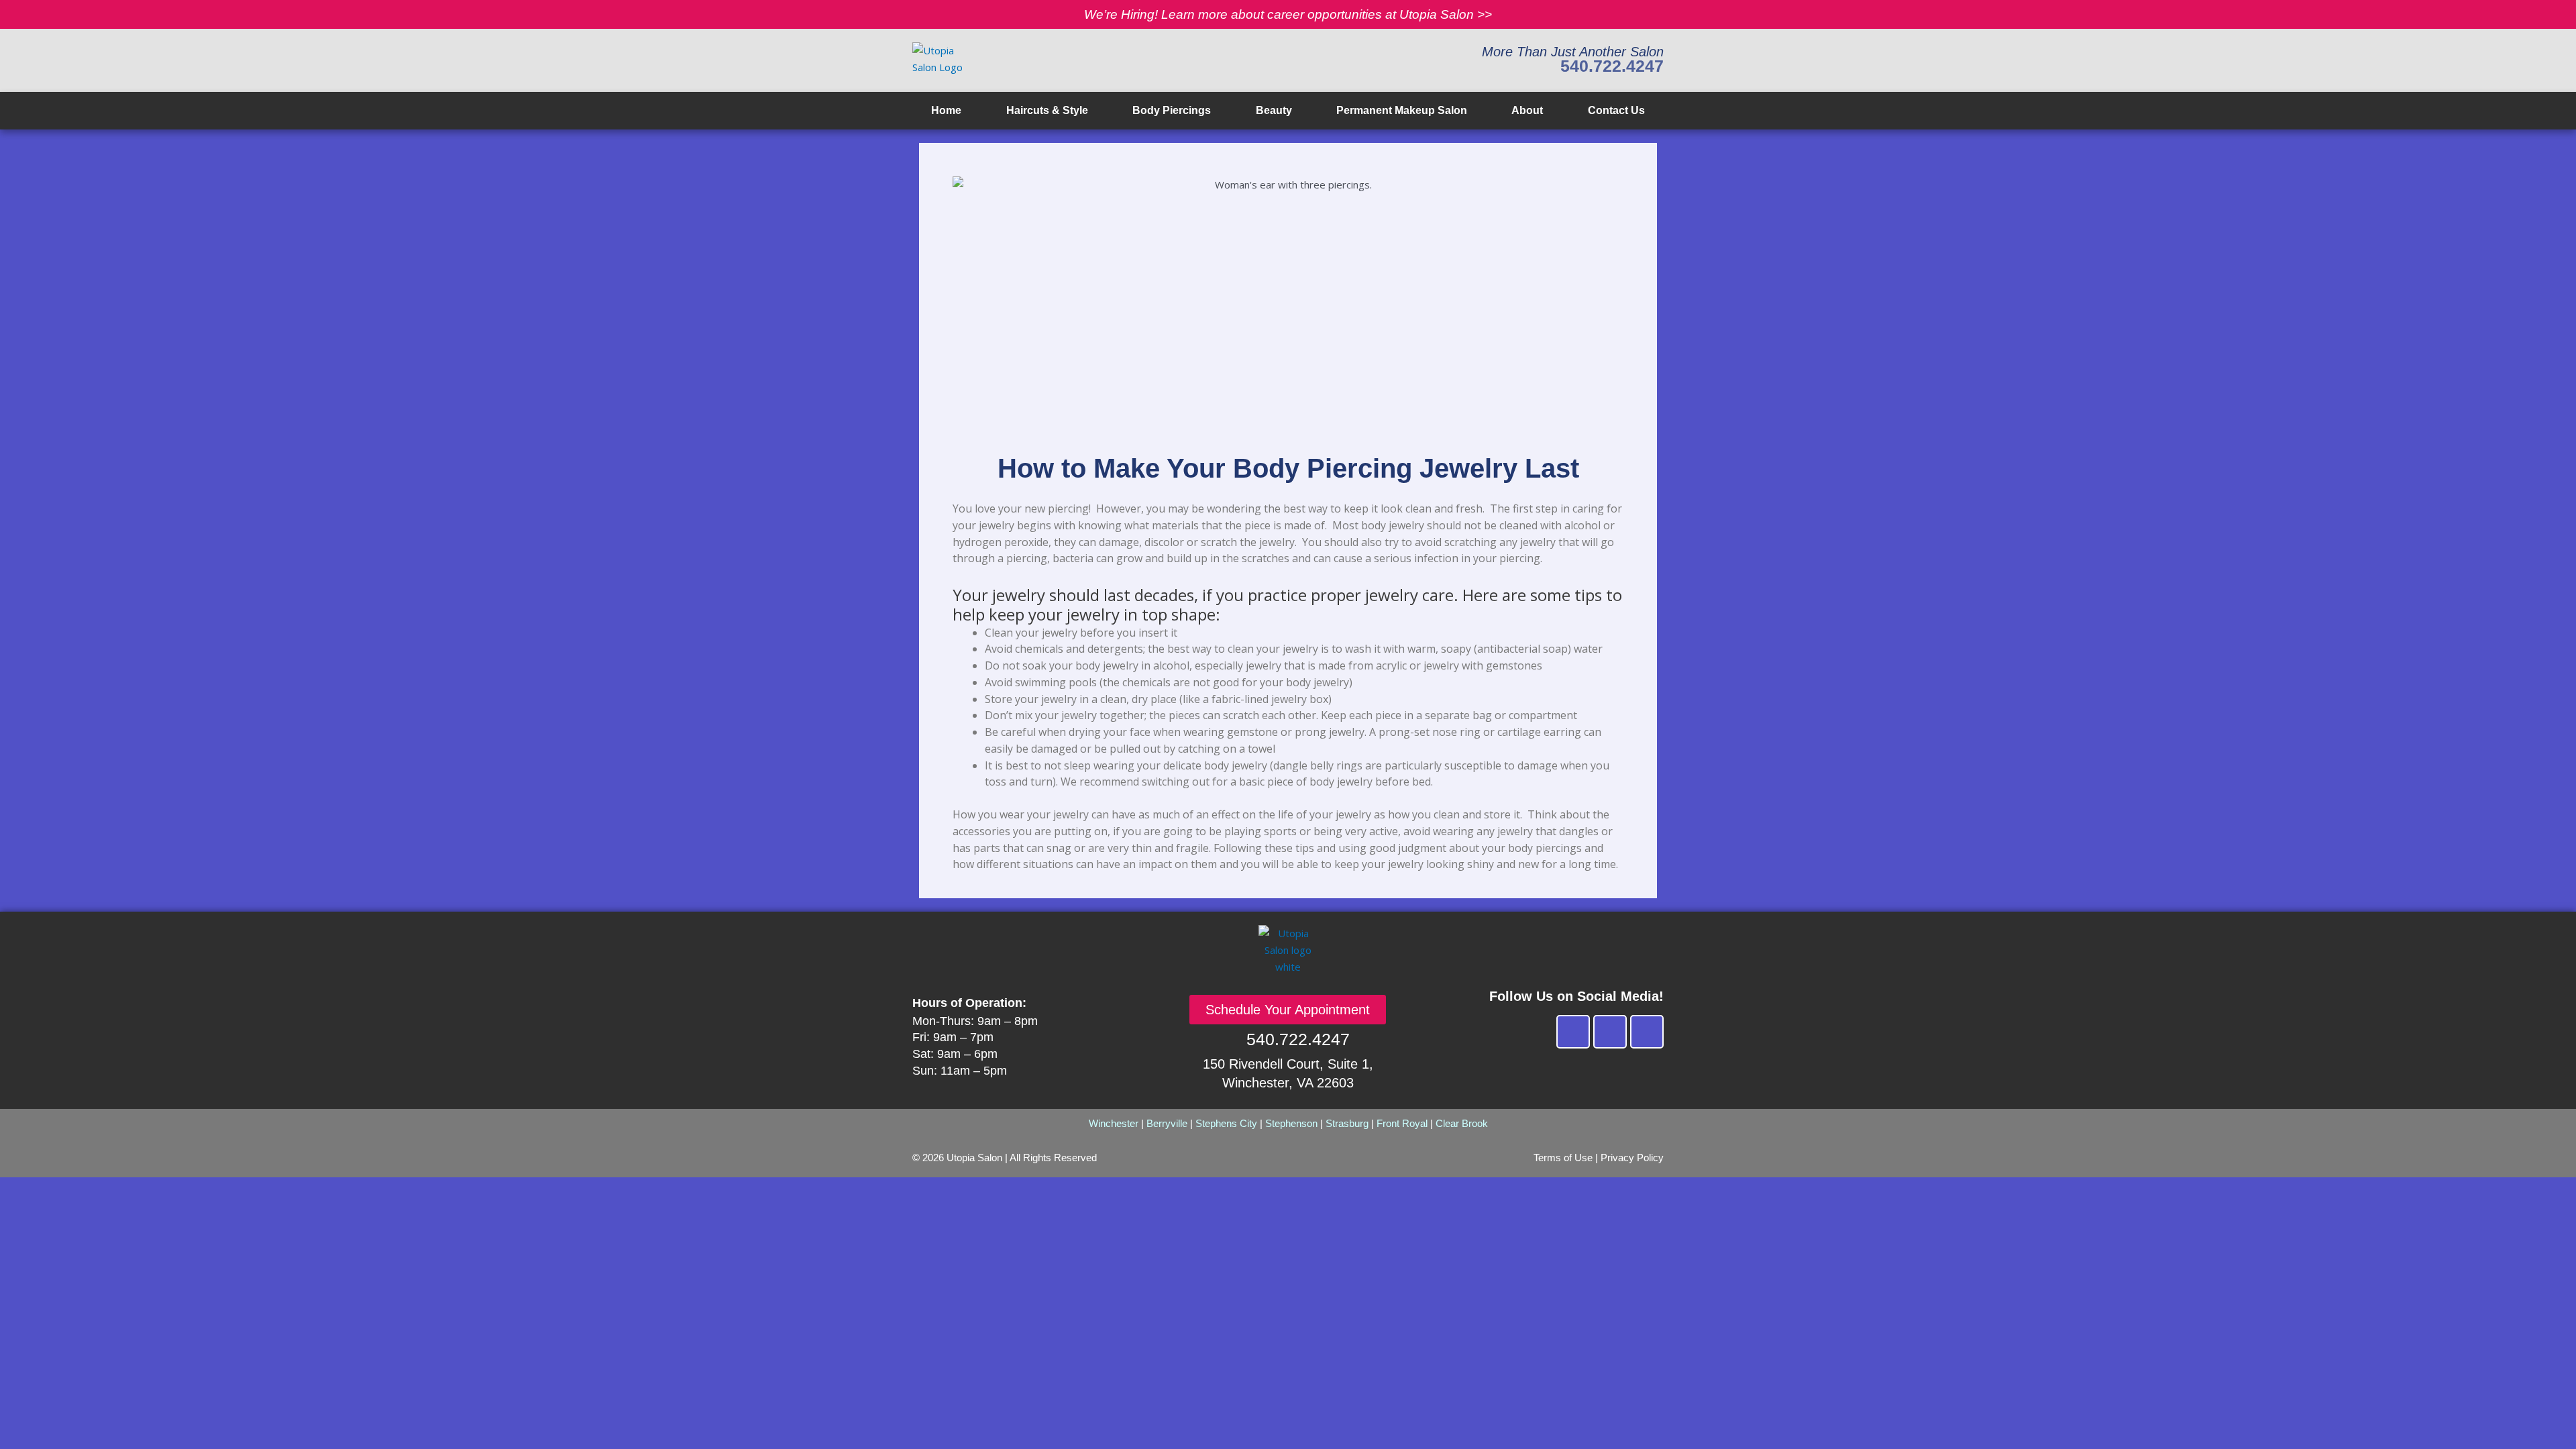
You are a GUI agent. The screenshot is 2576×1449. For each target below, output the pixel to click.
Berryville (1167, 1123)
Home (946, 110)
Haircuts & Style (1047, 110)
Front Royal (1402, 1123)
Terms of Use (1563, 1158)
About (1527, 110)
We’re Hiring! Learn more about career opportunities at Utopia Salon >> (1288, 14)
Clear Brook (1462, 1123)
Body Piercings (1172, 110)
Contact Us (1616, 110)
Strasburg (1347, 1123)
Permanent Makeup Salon (1402, 110)
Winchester (1114, 1123)
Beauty (1274, 110)
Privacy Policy (1632, 1158)
